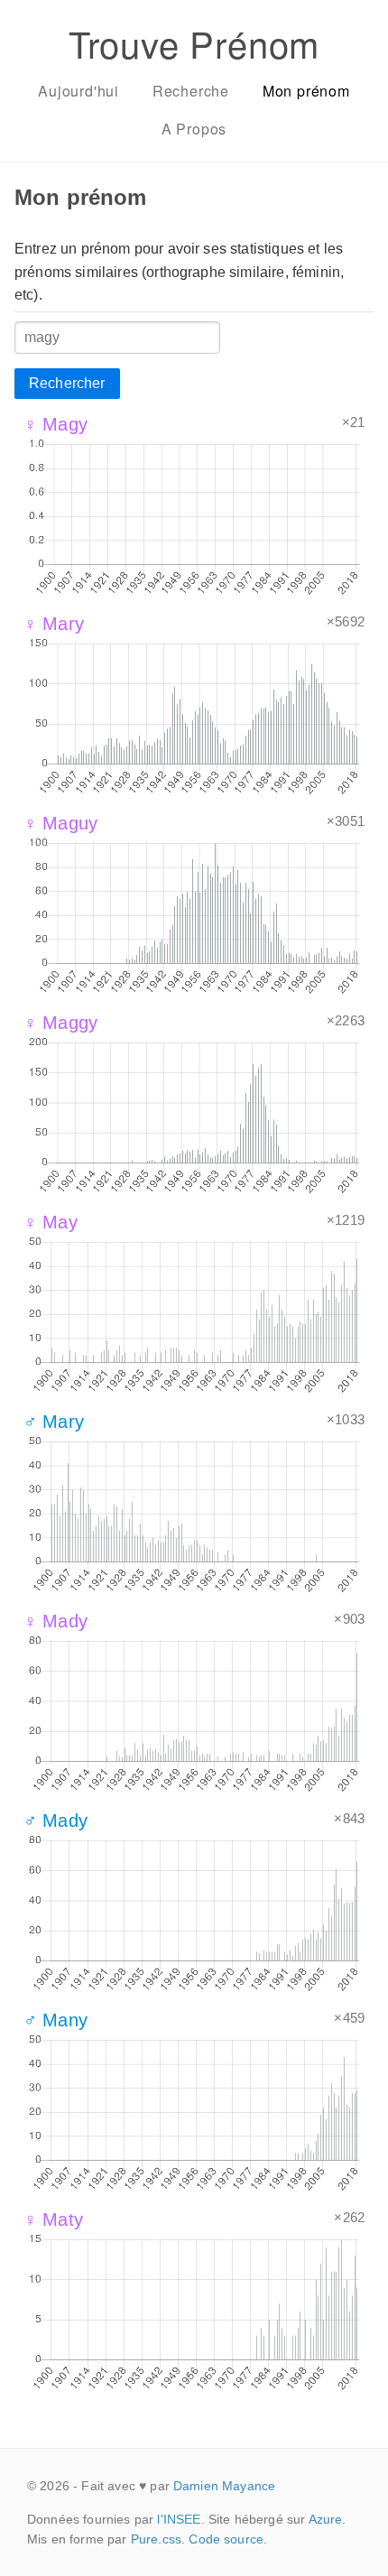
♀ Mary (54, 624)
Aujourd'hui (79, 91)
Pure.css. (158, 2539)
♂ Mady (55, 1821)
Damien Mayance (224, 2486)
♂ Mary (54, 1422)
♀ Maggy (60, 1023)
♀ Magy (55, 424)
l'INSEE (179, 2519)
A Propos (194, 129)
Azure (326, 2519)
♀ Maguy (60, 823)
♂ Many (55, 2020)
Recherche (191, 91)
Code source (226, 2539)
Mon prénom (306, 91)
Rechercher (67, 383)
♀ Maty (53, 2219)
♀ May (51, 1222)
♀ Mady (55, 1621)
